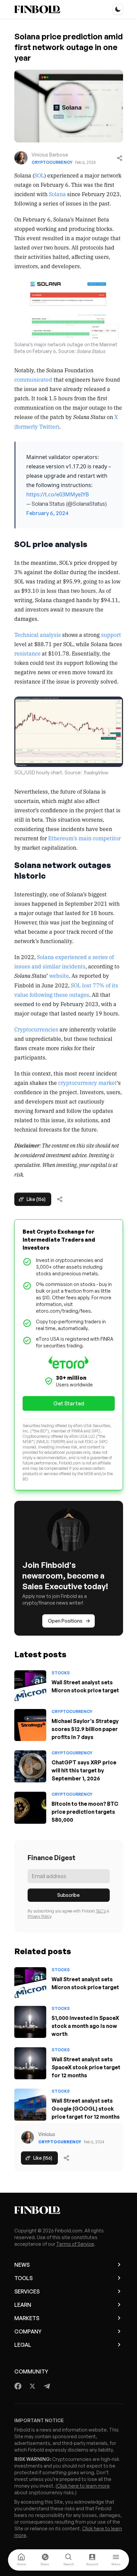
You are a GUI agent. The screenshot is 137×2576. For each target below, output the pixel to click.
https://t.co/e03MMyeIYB (58, 494)
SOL (39, 175)
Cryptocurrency (52, 162)
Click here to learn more (83, 2486)
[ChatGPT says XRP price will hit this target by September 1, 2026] (30, 1766)
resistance (27, 653)
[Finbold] (37, 9)
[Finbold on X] (32, 2386)
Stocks (61, 1673)
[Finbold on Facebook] (18, 2386)
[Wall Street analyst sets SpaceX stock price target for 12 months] (30, 2063)
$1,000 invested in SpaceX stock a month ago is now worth (85, 2026)
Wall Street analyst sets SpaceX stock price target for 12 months (86, 2067)
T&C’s (101, 1911)
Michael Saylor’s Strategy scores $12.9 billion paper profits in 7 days (85, 1729)
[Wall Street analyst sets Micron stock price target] (30, 1686)
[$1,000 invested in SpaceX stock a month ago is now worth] (30, 2022)
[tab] (21, 2560)
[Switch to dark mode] (118, 9)
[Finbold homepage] (69, 2210)
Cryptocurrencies (36, 1029)
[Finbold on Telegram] (47, 2386)
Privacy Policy (40, 1916)
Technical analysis (38, 634)
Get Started (69, 1403)
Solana (57, 194)
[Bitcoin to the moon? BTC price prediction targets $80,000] (30, 1808)
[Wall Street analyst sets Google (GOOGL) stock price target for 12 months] (30, 2105)
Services (27, 2291)
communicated (33, 379)
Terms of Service (75, 2244)
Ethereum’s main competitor (84, 838)
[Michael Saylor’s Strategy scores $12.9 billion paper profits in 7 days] (30, 1725)
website (59, 975)
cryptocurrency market (87, 1083)
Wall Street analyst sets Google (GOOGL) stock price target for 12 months (86, 2109)
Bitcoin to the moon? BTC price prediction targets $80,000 (85, 1812)
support (111, 634)
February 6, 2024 (47, 513)
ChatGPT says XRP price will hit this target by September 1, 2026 (84, 1770)
